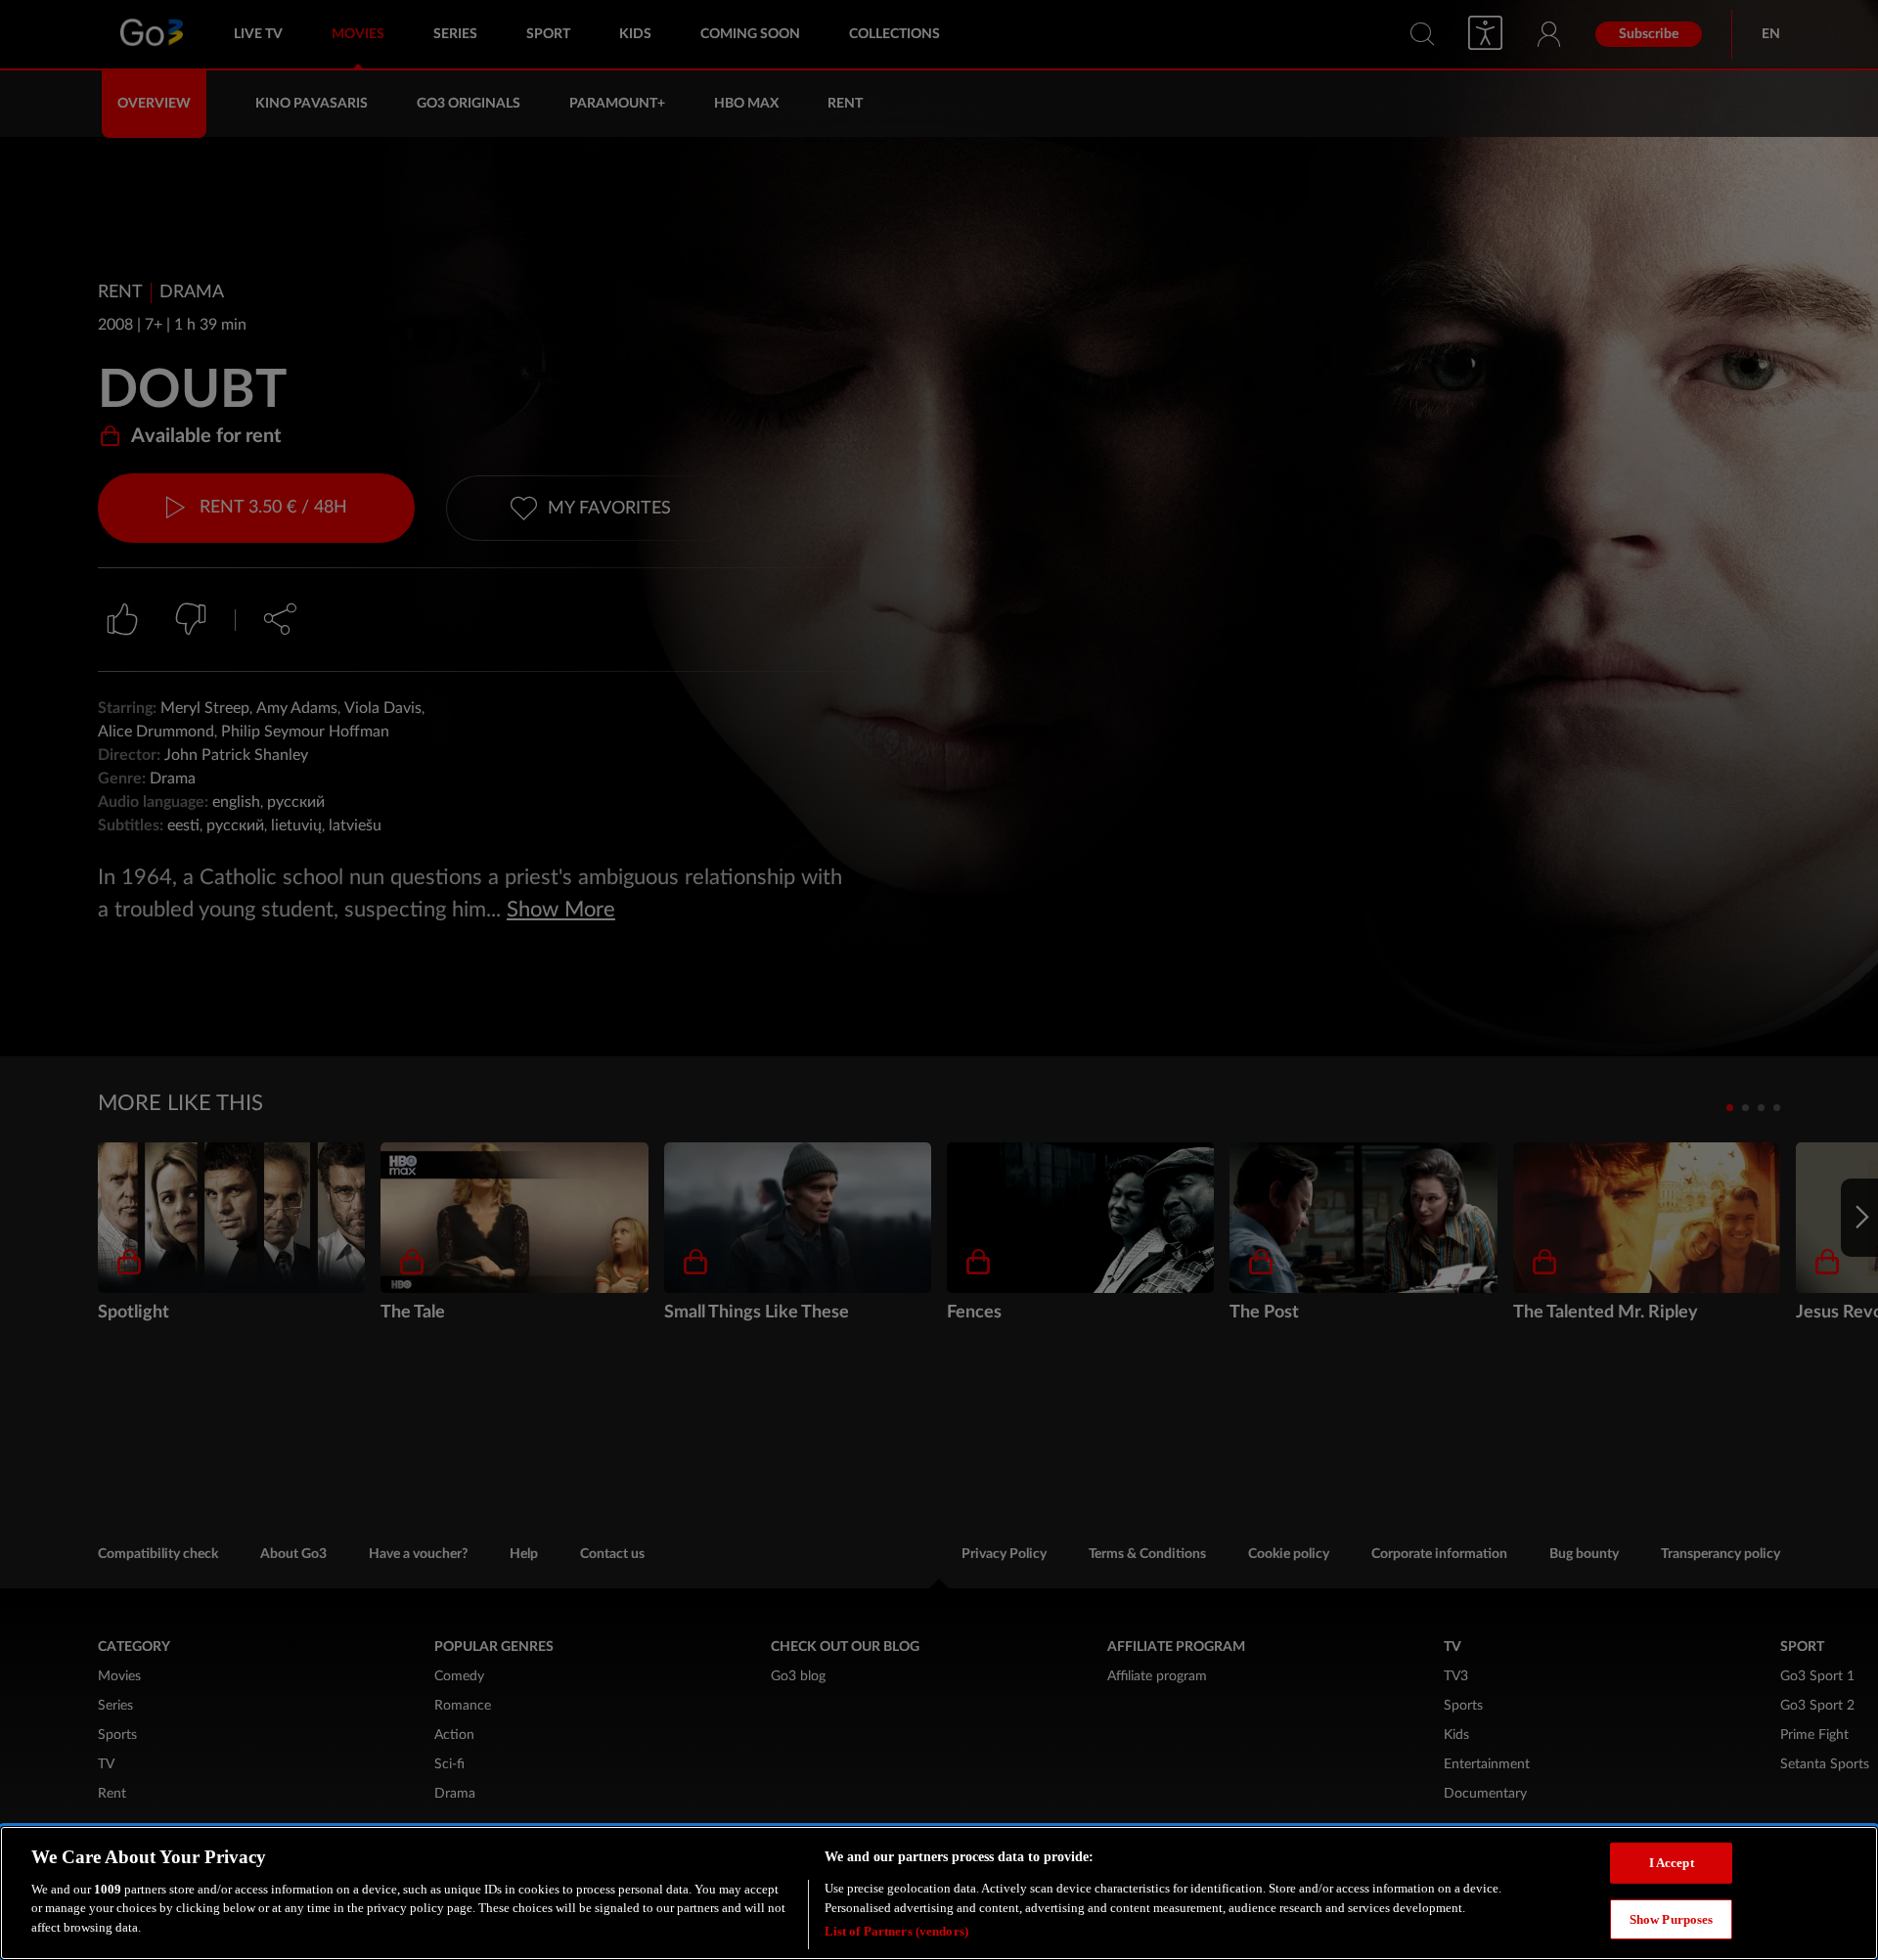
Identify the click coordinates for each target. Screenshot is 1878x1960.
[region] (939, 1893)
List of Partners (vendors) (896, 1930)
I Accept (1672, 1863)
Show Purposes (1672, 1919)
